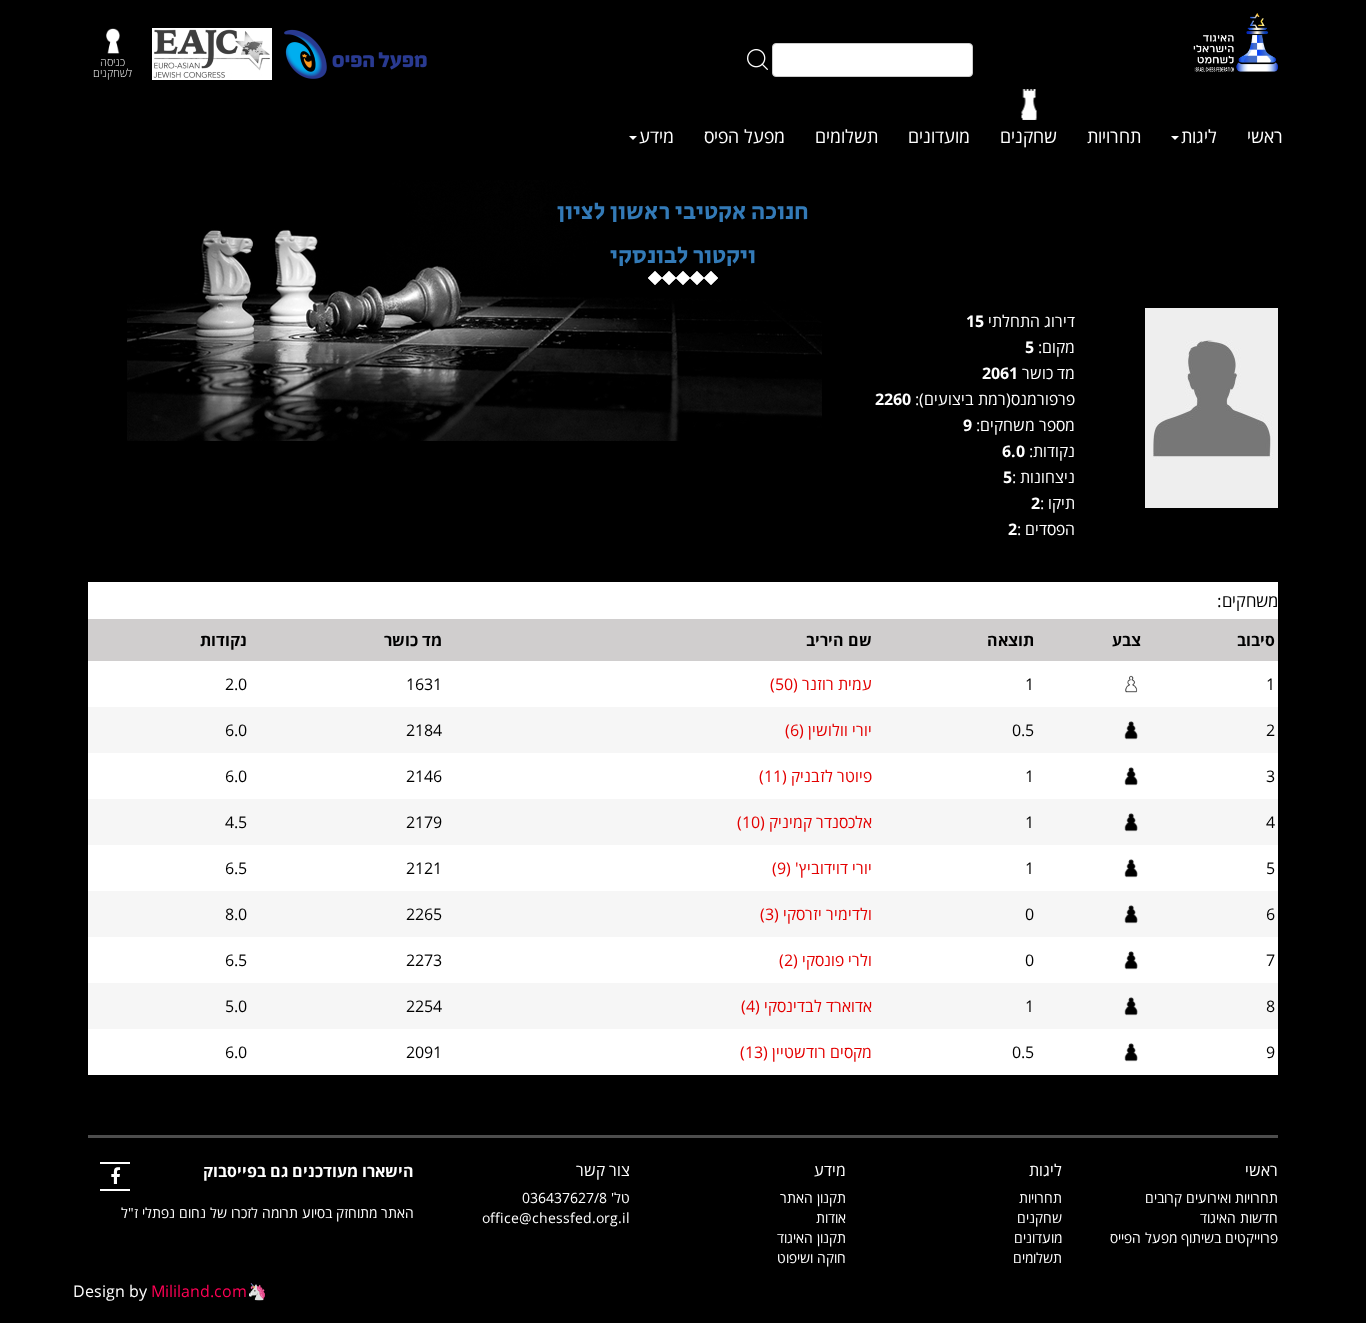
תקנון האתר (813, 1197)
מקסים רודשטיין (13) (806, 1052)
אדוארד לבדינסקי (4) (806, 1006)
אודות (831, 1217)
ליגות (1199, 136)
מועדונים (939, 136)
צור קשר (603, 1170)
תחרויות (1114, 136)
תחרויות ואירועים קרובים (1211, 1197)
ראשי (1265, 136)
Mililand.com (199, 1291)
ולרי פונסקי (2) (825, 960)
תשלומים (846, 136)
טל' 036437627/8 (576, 1197)
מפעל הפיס (744, 136)
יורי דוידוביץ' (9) (822, 868)
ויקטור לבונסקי (683, 255)
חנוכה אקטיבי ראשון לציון (683, 211)
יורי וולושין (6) (828, 730)
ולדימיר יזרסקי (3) (816, 914)
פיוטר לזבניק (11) (815, 776)
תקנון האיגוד (811, 1237)
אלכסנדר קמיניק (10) (804, 822)
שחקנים (1028, 136)
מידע (656, 136)
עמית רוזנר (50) (821, 684)
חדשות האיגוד (1239, 1217)
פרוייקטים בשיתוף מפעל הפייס (1194, 1237)
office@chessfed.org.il (556, 1217)
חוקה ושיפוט (811, 1257)
